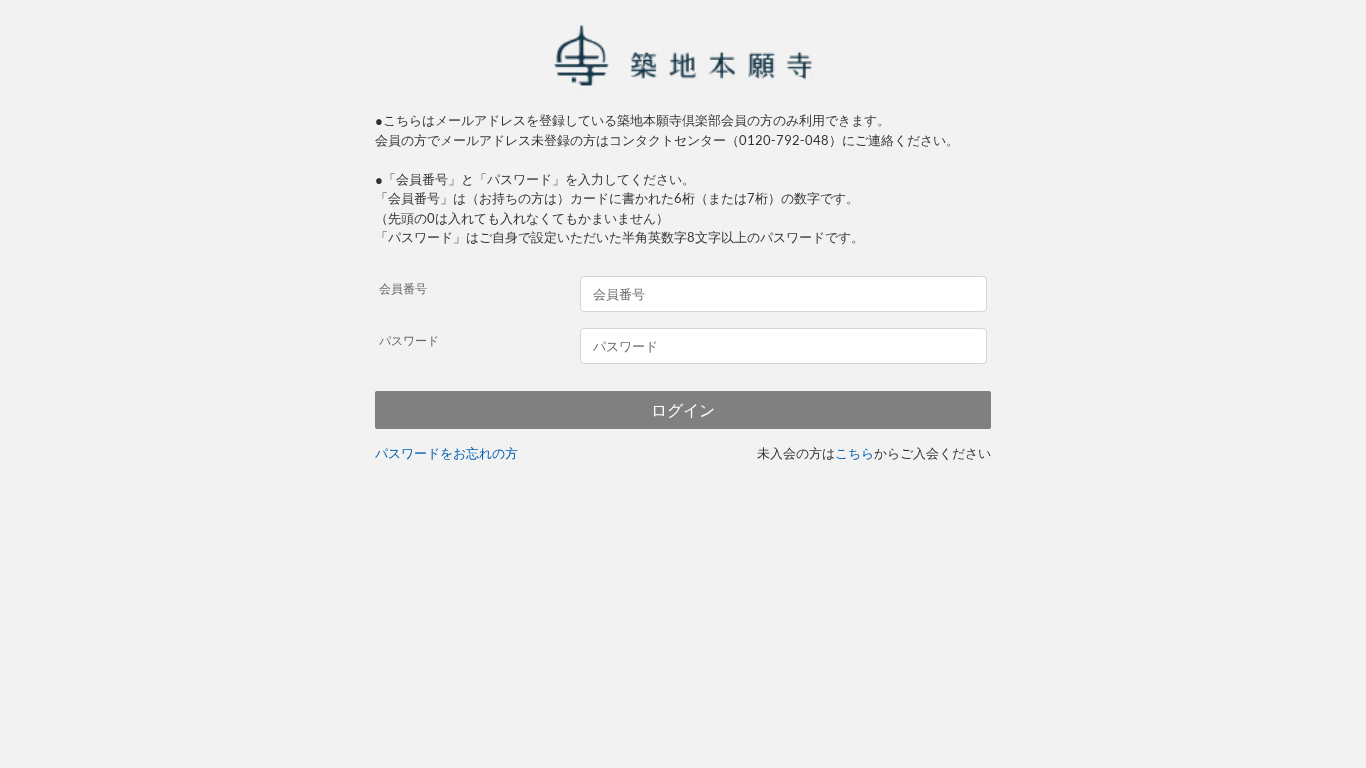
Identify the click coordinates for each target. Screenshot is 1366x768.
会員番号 (403, 288)
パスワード (409, 340)
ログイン (683, 410)
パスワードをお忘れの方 (446, 453)
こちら (854, 453)
